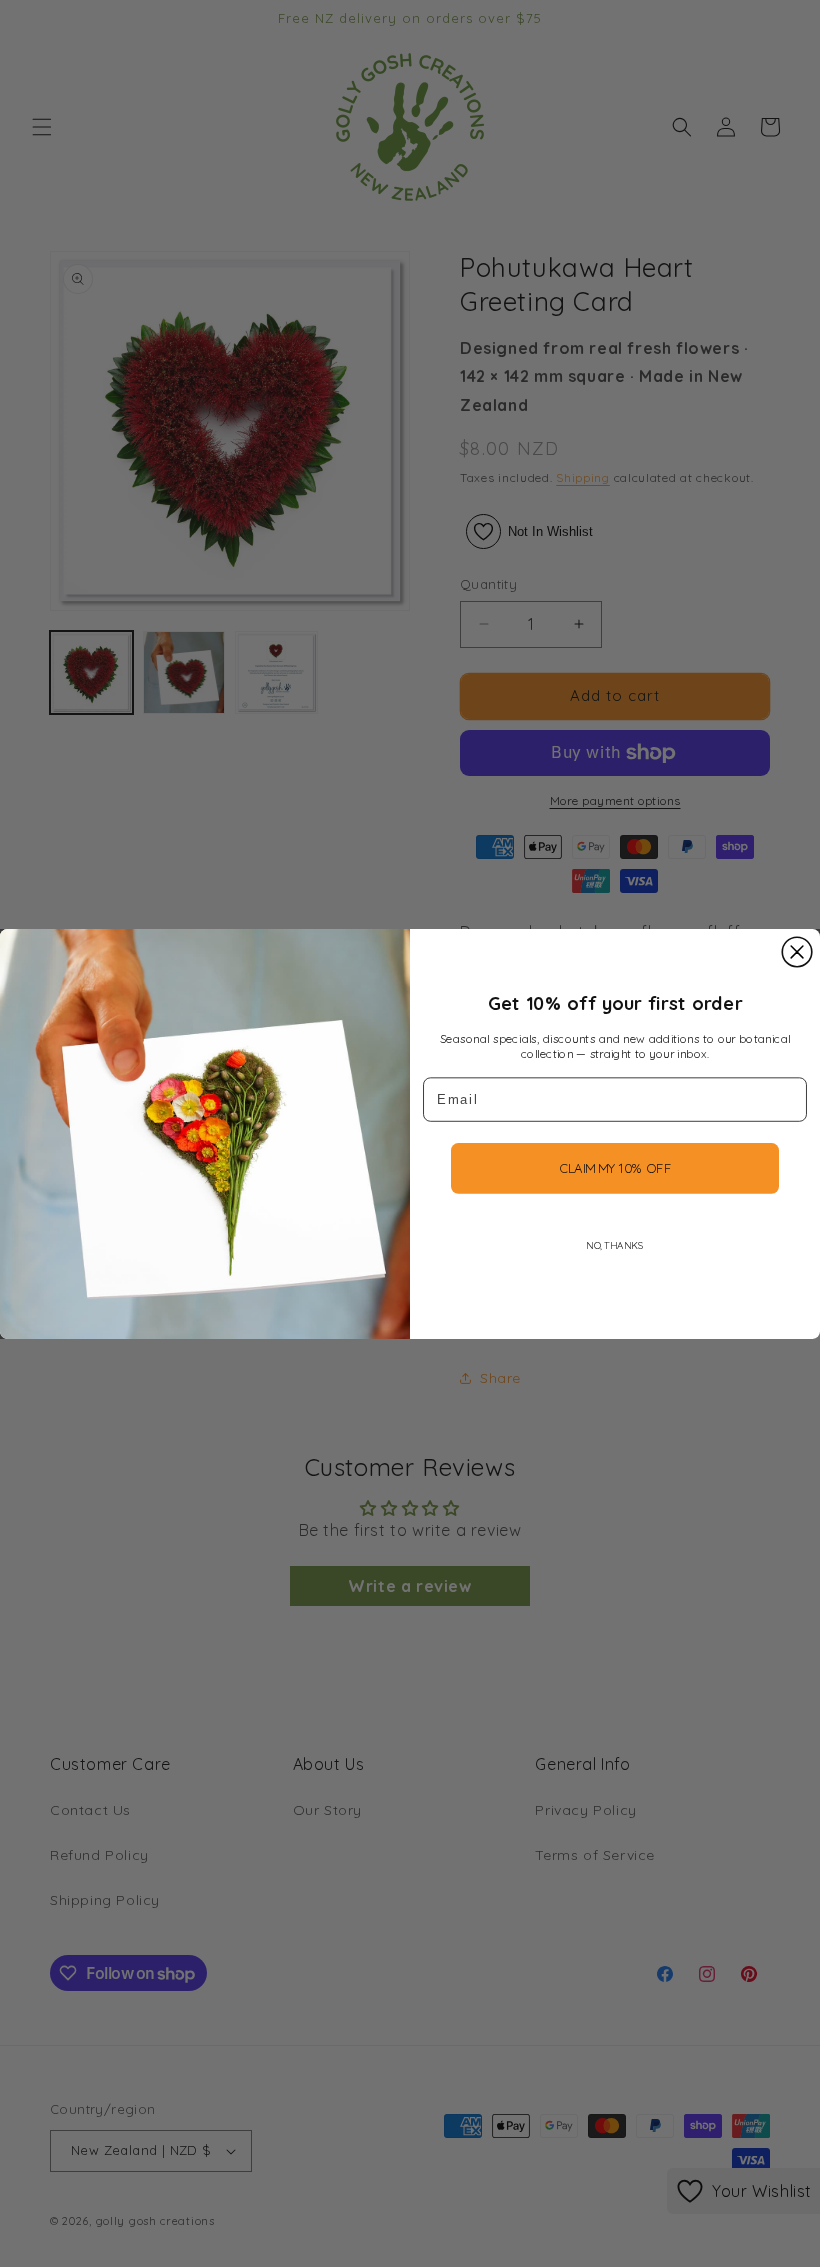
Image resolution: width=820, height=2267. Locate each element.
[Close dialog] (797, 952)
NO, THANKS (614, 1245)
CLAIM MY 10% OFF (615, 1168)
